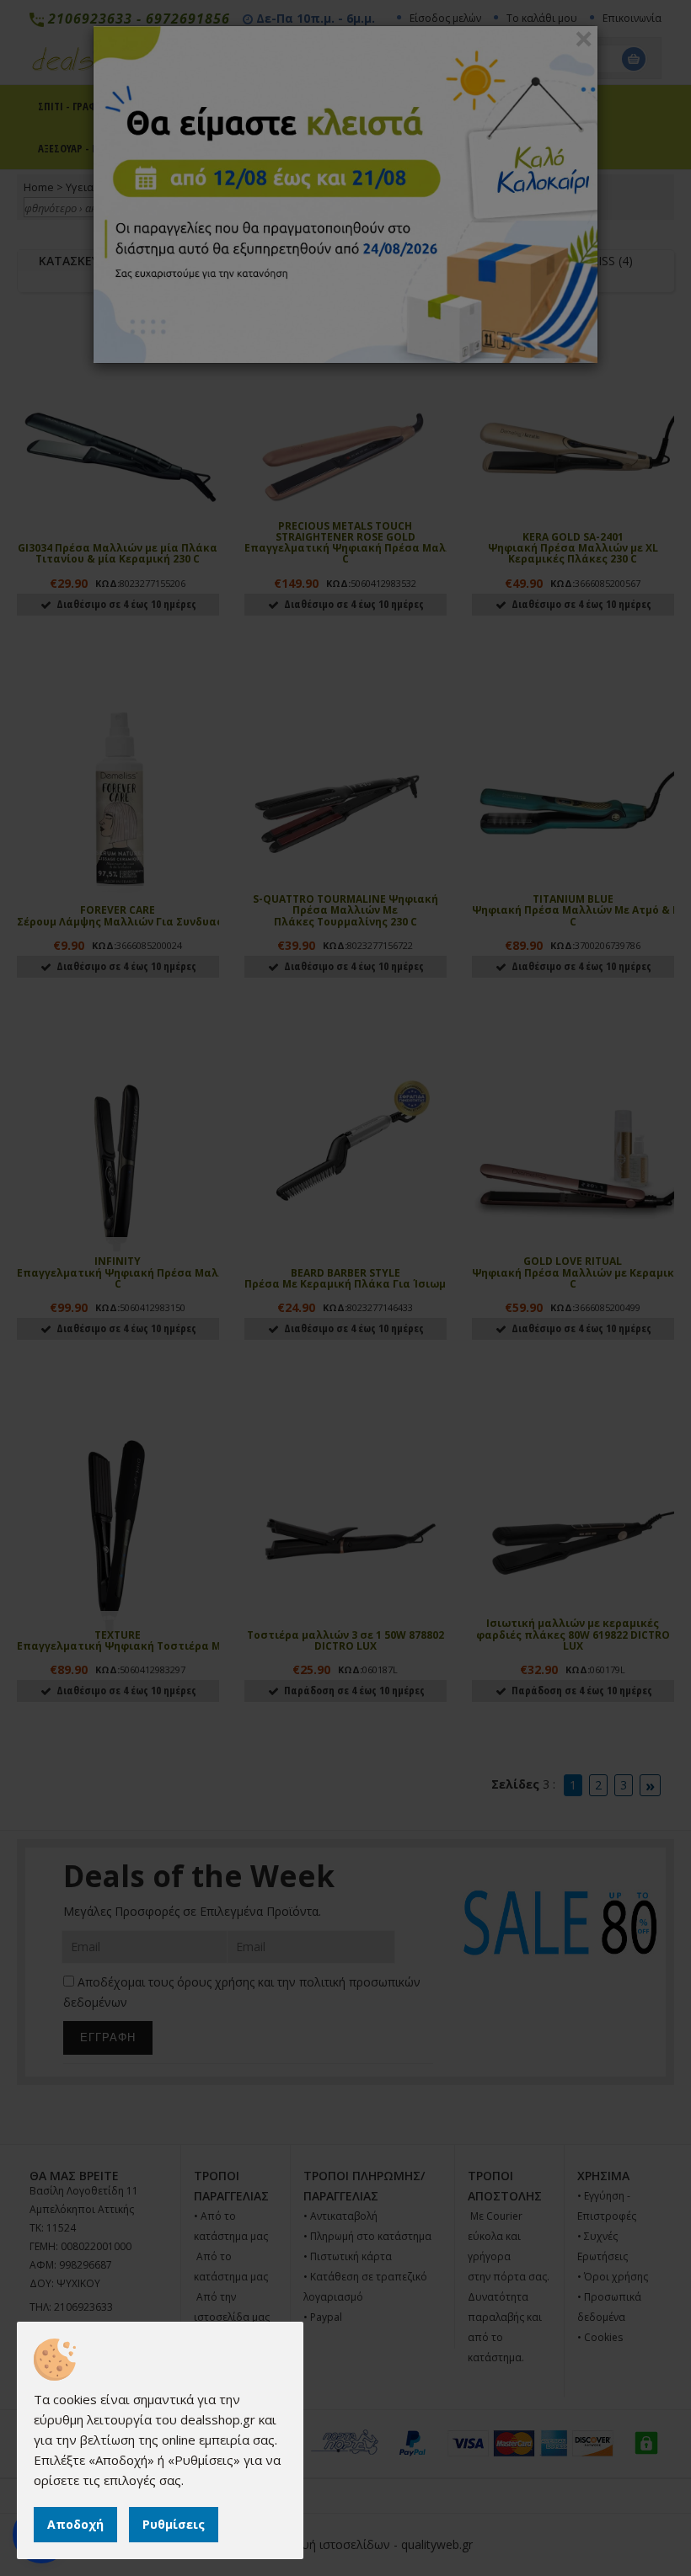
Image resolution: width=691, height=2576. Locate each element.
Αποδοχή (75, 2524)
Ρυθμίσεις (174, 2524)
